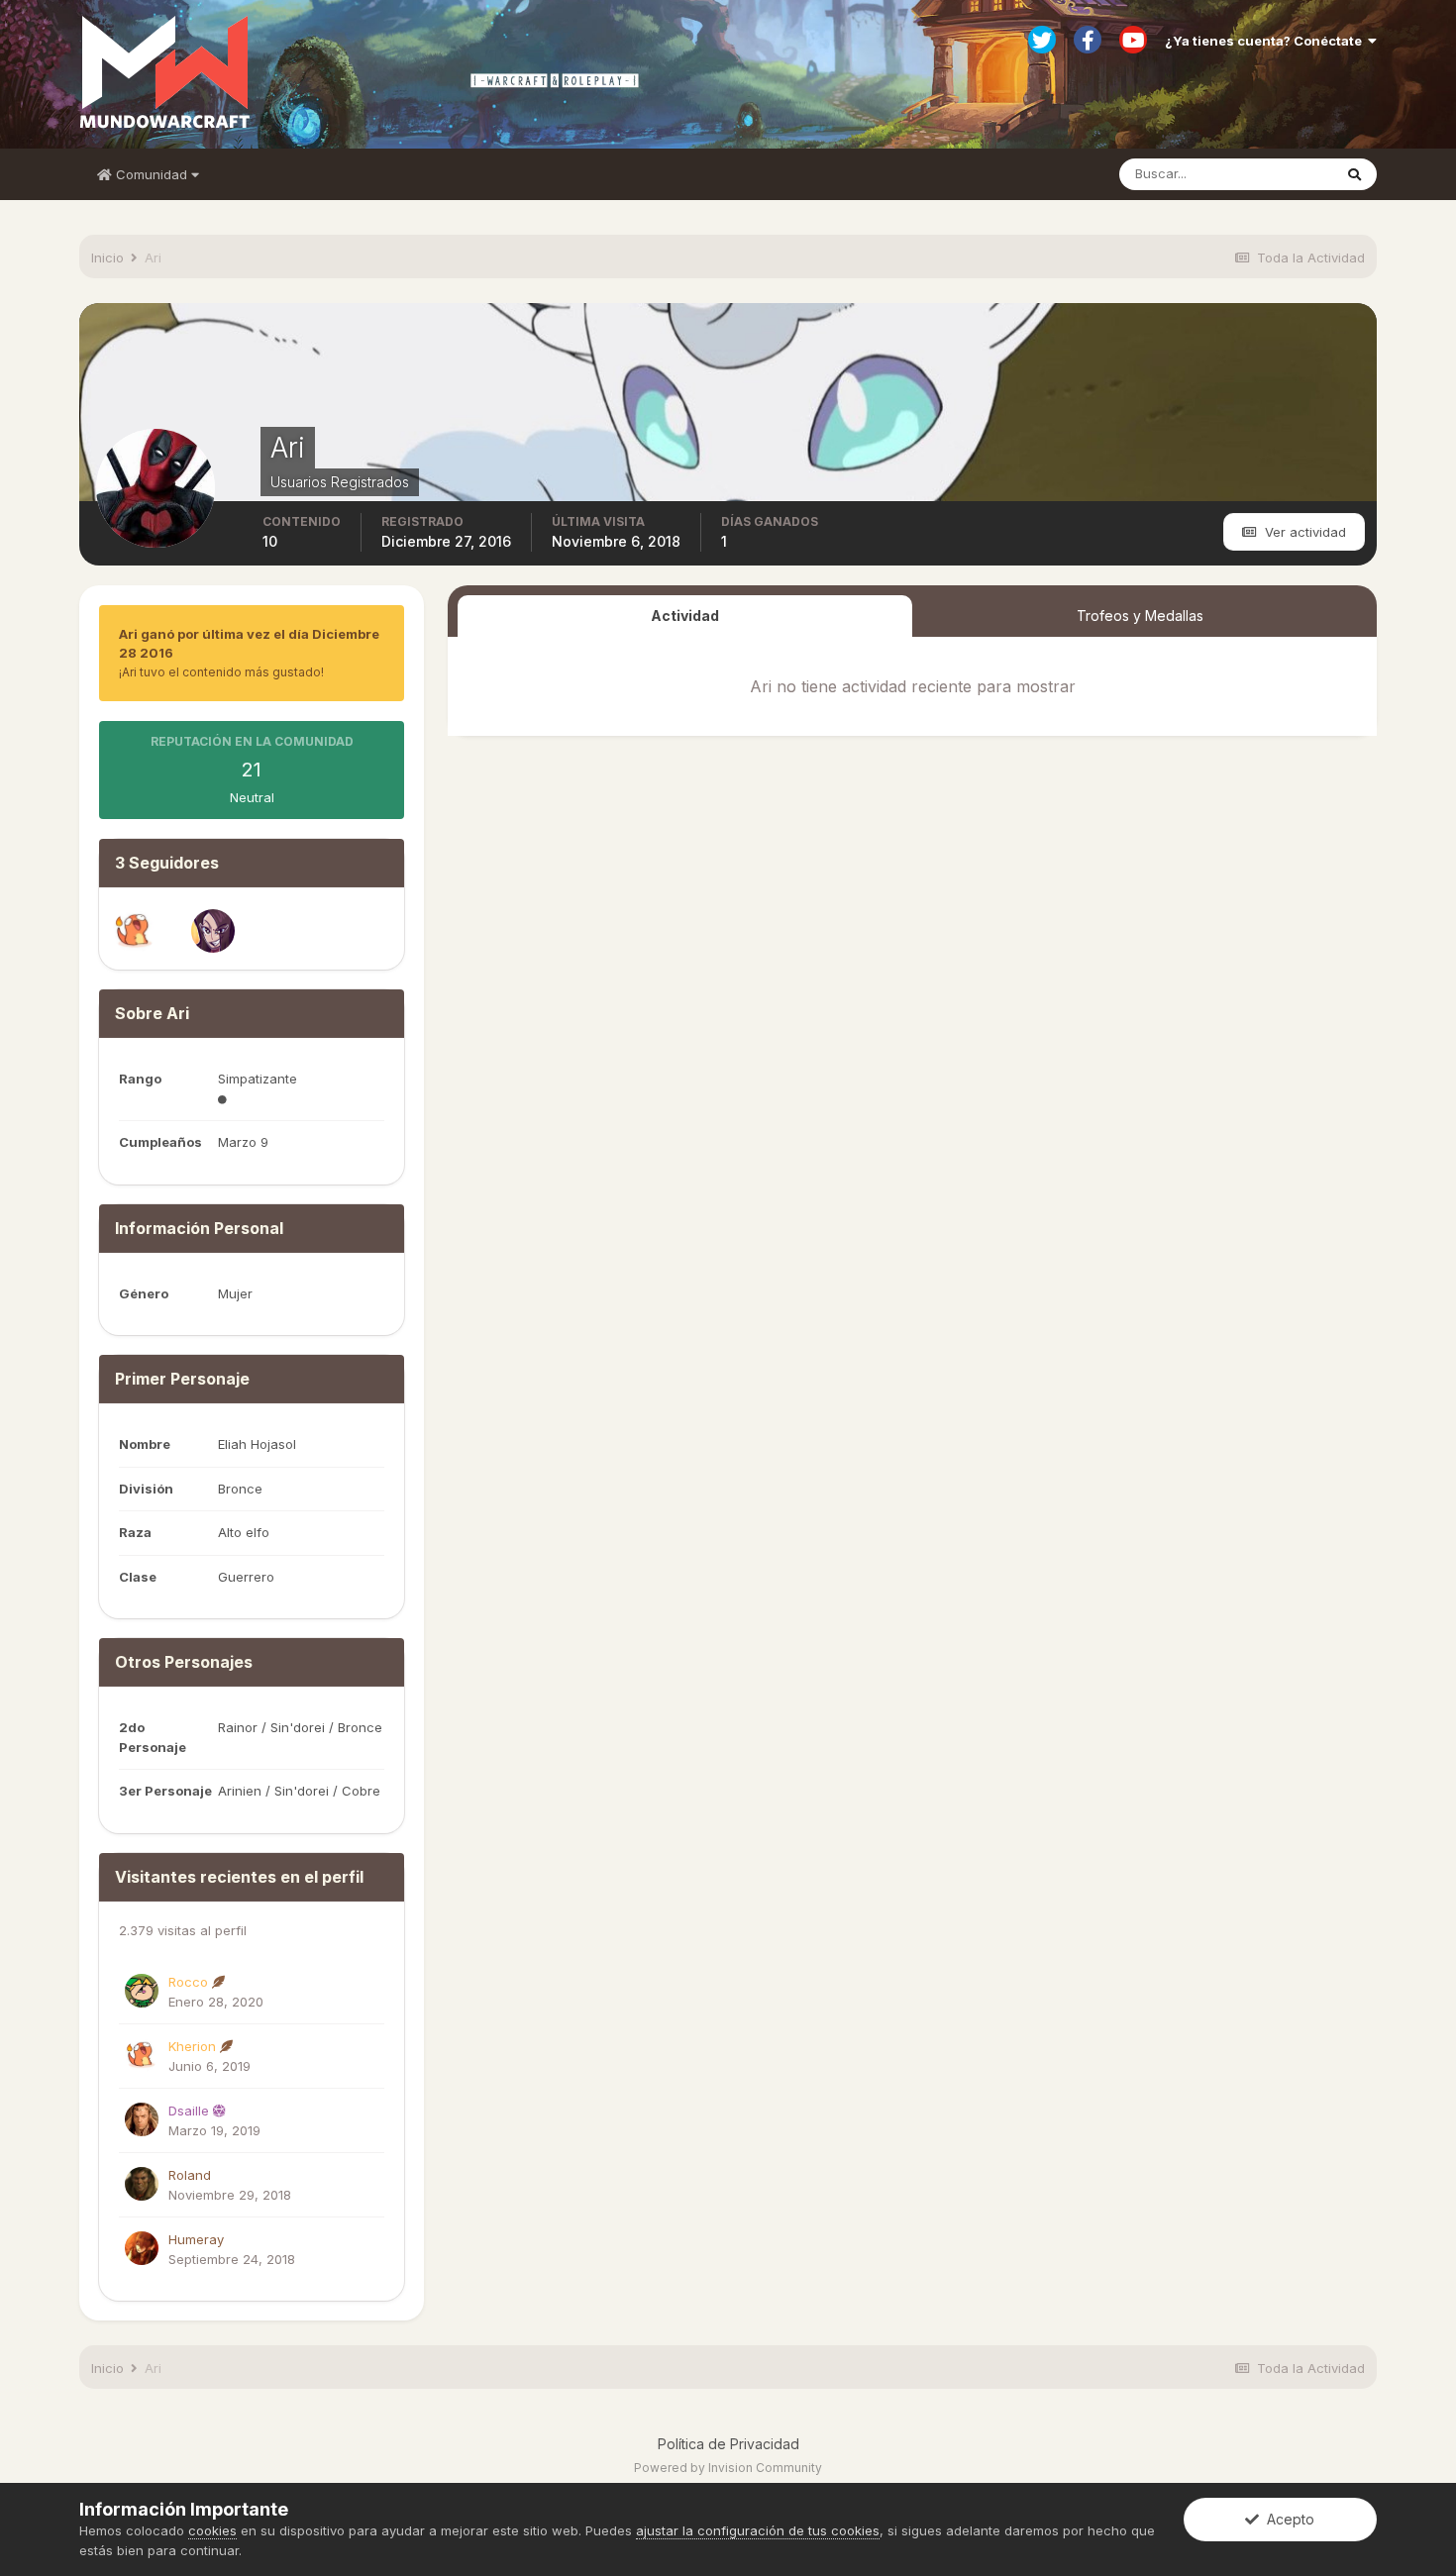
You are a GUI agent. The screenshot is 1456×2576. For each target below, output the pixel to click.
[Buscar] (1354, 174)
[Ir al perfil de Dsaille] (142, 2119)
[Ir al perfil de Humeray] (142, 2248)
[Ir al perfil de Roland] (142, 2184)
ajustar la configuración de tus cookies (758, 2530)
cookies (212, 2530)
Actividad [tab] (685, 616)
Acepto (1287, 2519)
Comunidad (152, 174)
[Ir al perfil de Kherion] (135, 931)
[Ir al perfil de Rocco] (142, 1991)
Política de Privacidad (728, 2444)
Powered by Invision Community (728, 2468)
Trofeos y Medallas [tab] (1140, 616)
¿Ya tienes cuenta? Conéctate (1266, 41)
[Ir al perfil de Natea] (213, 931)
